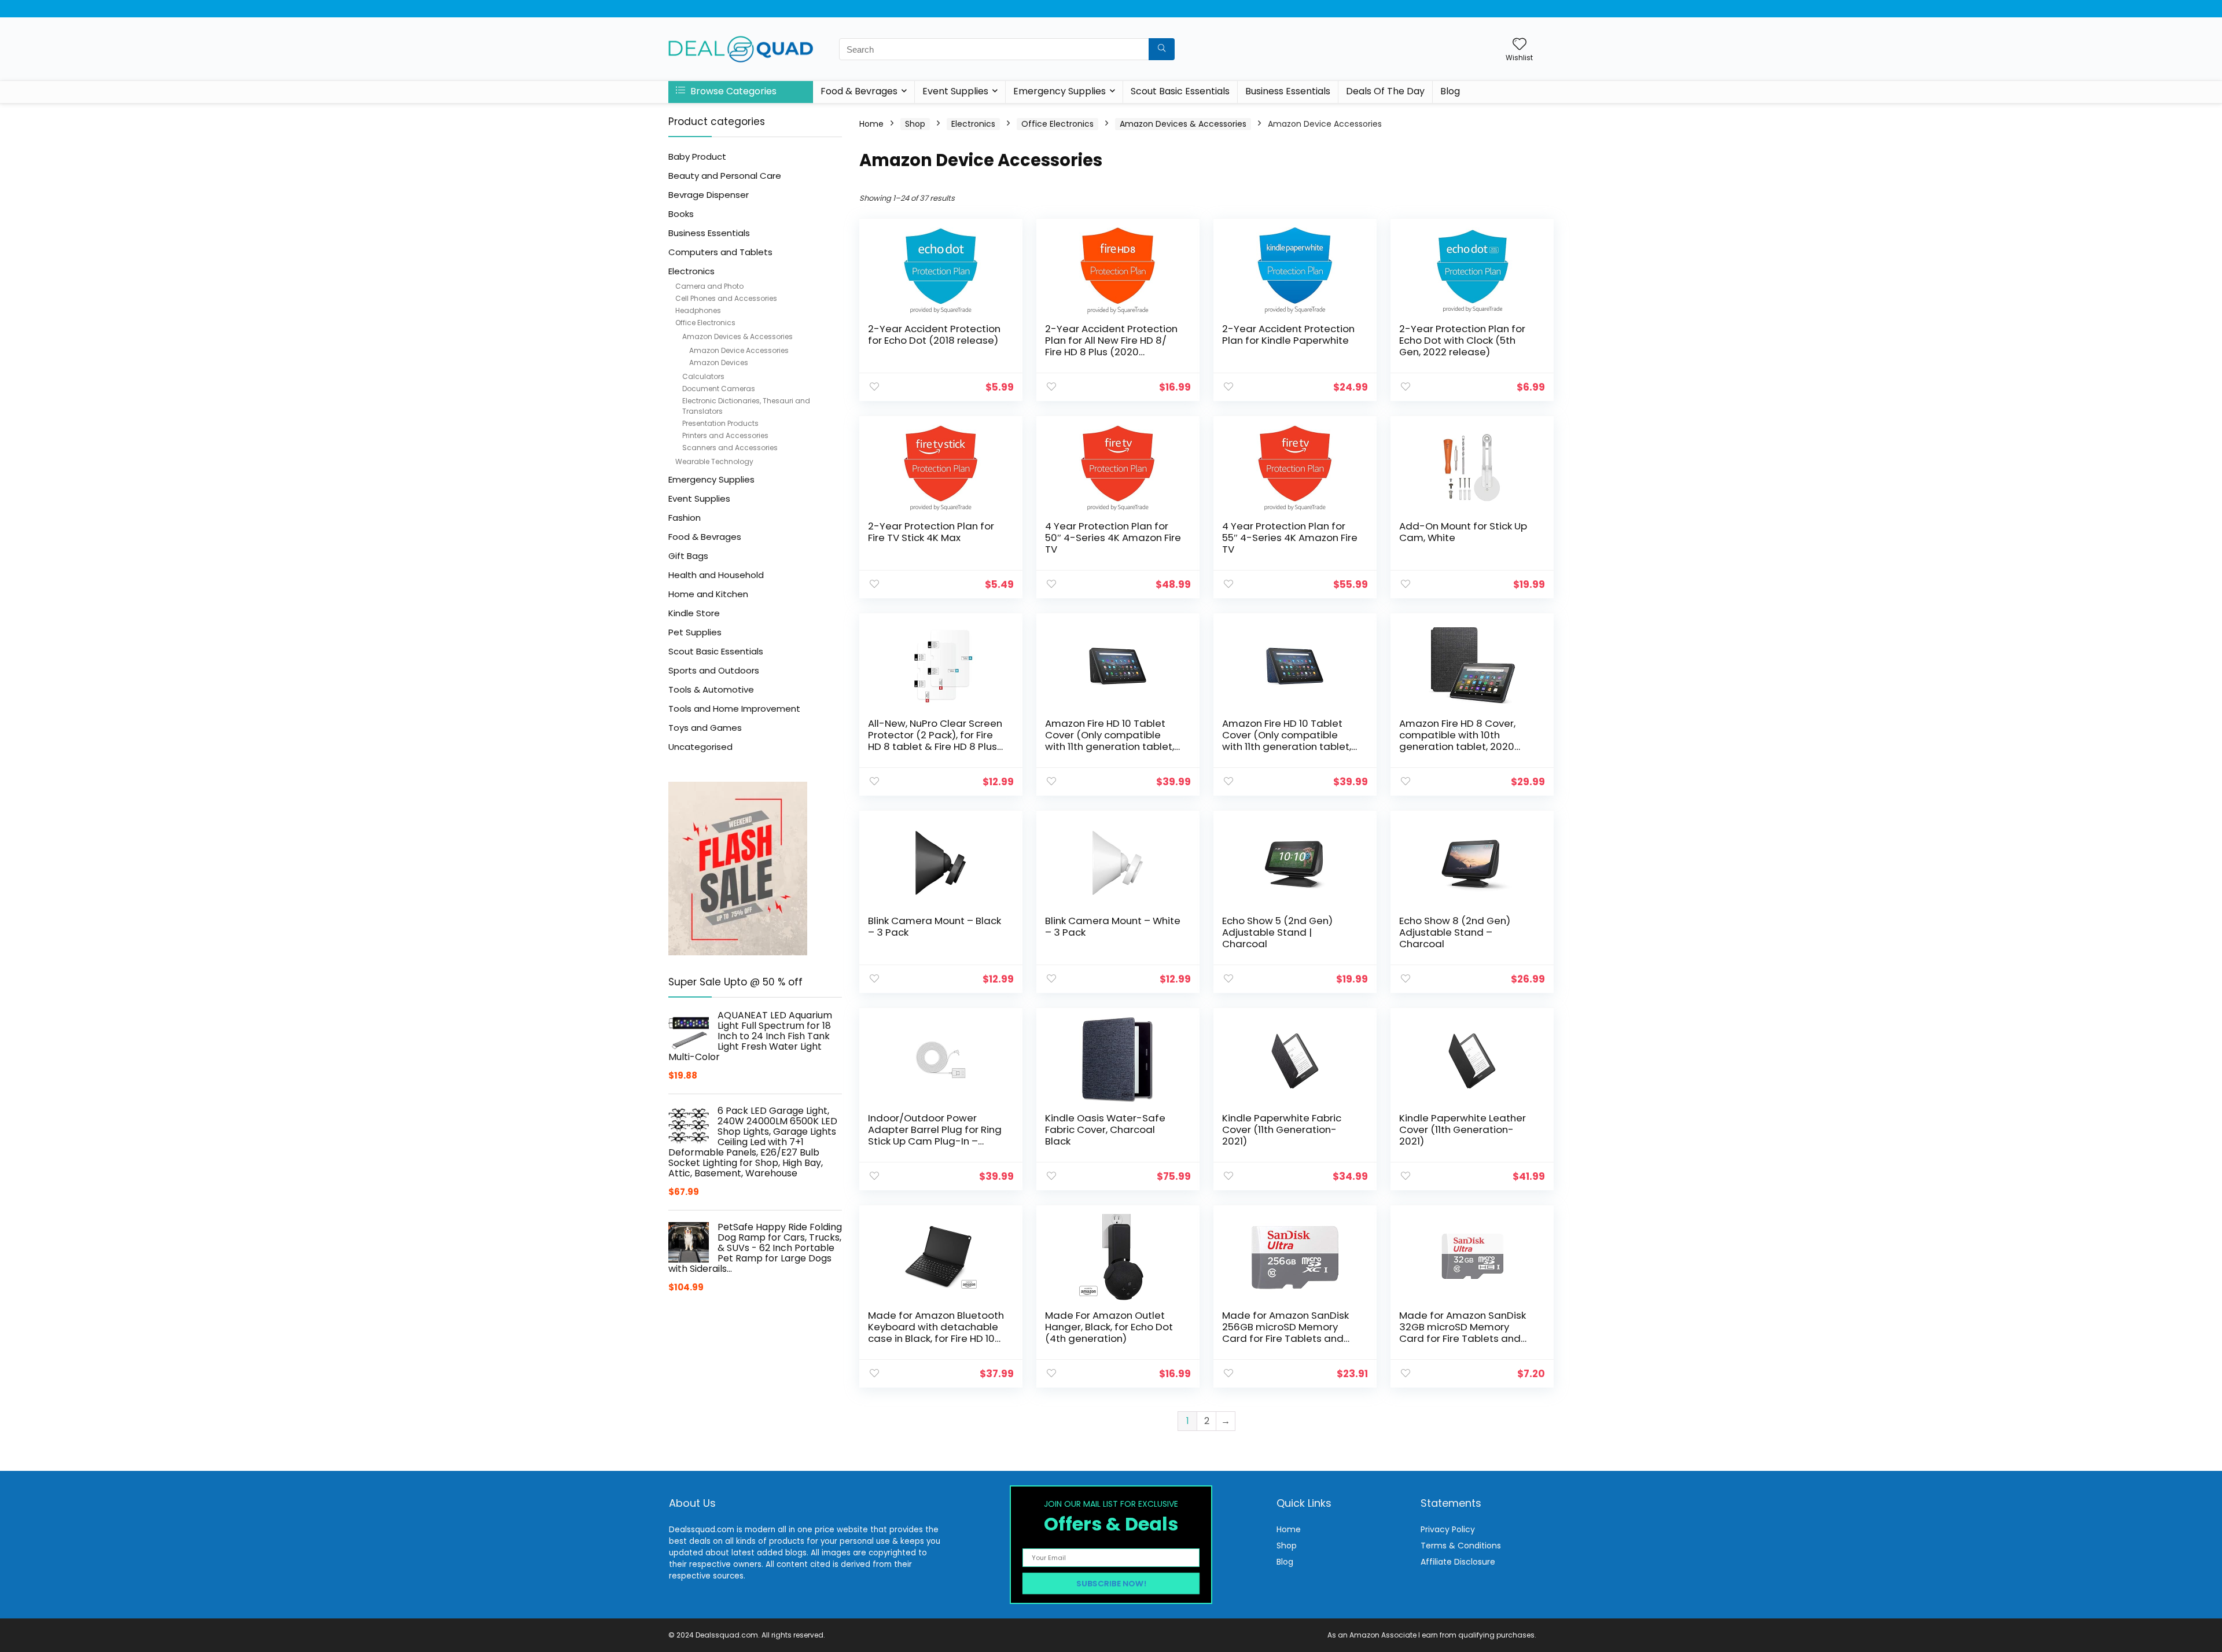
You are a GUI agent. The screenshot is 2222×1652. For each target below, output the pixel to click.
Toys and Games (705, 728)
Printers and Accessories (725, 435)
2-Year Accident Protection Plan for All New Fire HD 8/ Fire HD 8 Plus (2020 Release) (1111, 346)
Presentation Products (720, 423)
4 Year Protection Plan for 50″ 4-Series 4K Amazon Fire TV (1113, 538)
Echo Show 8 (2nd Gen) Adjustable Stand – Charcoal (1455, 932)
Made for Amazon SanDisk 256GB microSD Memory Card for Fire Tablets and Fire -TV (1285, 1333)
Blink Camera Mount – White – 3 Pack (1113, 926)
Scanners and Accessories (730, 448)
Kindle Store (694, 613)
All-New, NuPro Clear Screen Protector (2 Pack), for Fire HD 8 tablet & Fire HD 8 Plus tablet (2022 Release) (935, 741)
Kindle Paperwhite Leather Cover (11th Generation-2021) (1463, 1129)
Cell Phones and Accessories (726, 298)
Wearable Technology (714, 461)
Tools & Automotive (711, 689)
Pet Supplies (695, 632)
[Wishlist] (1520, 45)
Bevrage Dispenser (709, 195)
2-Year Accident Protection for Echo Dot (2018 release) (934, 334)
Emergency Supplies (1060, 91)
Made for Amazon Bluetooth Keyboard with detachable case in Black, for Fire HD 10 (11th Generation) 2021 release (936, 1338)
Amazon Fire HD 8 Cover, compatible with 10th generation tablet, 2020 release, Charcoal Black (1457, 741)
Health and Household (716, 575)
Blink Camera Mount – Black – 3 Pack (935, 926)
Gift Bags (688, 556)
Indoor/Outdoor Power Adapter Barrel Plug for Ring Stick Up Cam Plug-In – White (935, 1135)
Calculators (703, 376)
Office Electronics (705, 323)
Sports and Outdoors (714, 670)
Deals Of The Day (1385, 91)
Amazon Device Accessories (739, 350)
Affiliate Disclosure (1458, 1562)
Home (871, 124)
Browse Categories (732, 91)
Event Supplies (955, 91)
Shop (915, 124)
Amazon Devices (719, 363)
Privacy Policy (1448, 1529)
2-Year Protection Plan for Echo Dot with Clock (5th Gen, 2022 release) (1462, 340)
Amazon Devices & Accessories (737, 336)
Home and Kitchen (708, 594)
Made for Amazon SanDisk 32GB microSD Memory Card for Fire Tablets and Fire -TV (1463, 1333)
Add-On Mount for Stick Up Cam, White (1463, 532)
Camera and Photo (709, 286)
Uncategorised (700, 747)
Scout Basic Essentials (1180, 91)
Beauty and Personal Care (725, 176)
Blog (1450, 91)
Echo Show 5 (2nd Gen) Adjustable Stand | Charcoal (1277, 932)
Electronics (691, 271)
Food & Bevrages (859, 91)
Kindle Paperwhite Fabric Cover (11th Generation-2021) (1282, 1129)
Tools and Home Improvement (734, 709)
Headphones (698, 310)
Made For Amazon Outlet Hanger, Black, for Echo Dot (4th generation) (1109, 1327)
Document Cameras (719, 389)
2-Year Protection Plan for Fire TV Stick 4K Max (931, 532)
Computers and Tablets (720, 252)
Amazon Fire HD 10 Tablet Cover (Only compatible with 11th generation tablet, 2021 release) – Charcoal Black (1110, 746)
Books (681, 214)
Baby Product (697, 157)
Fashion (685, 518)
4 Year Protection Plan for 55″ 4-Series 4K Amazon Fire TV (1290, 538)
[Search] (1162, 49)
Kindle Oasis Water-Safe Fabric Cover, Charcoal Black (1105, 1129)
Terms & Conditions (1461, 1546)
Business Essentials (1288, 91)
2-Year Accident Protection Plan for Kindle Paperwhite (1288, 334)
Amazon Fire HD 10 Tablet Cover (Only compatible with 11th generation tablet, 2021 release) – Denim (1287, 741)
